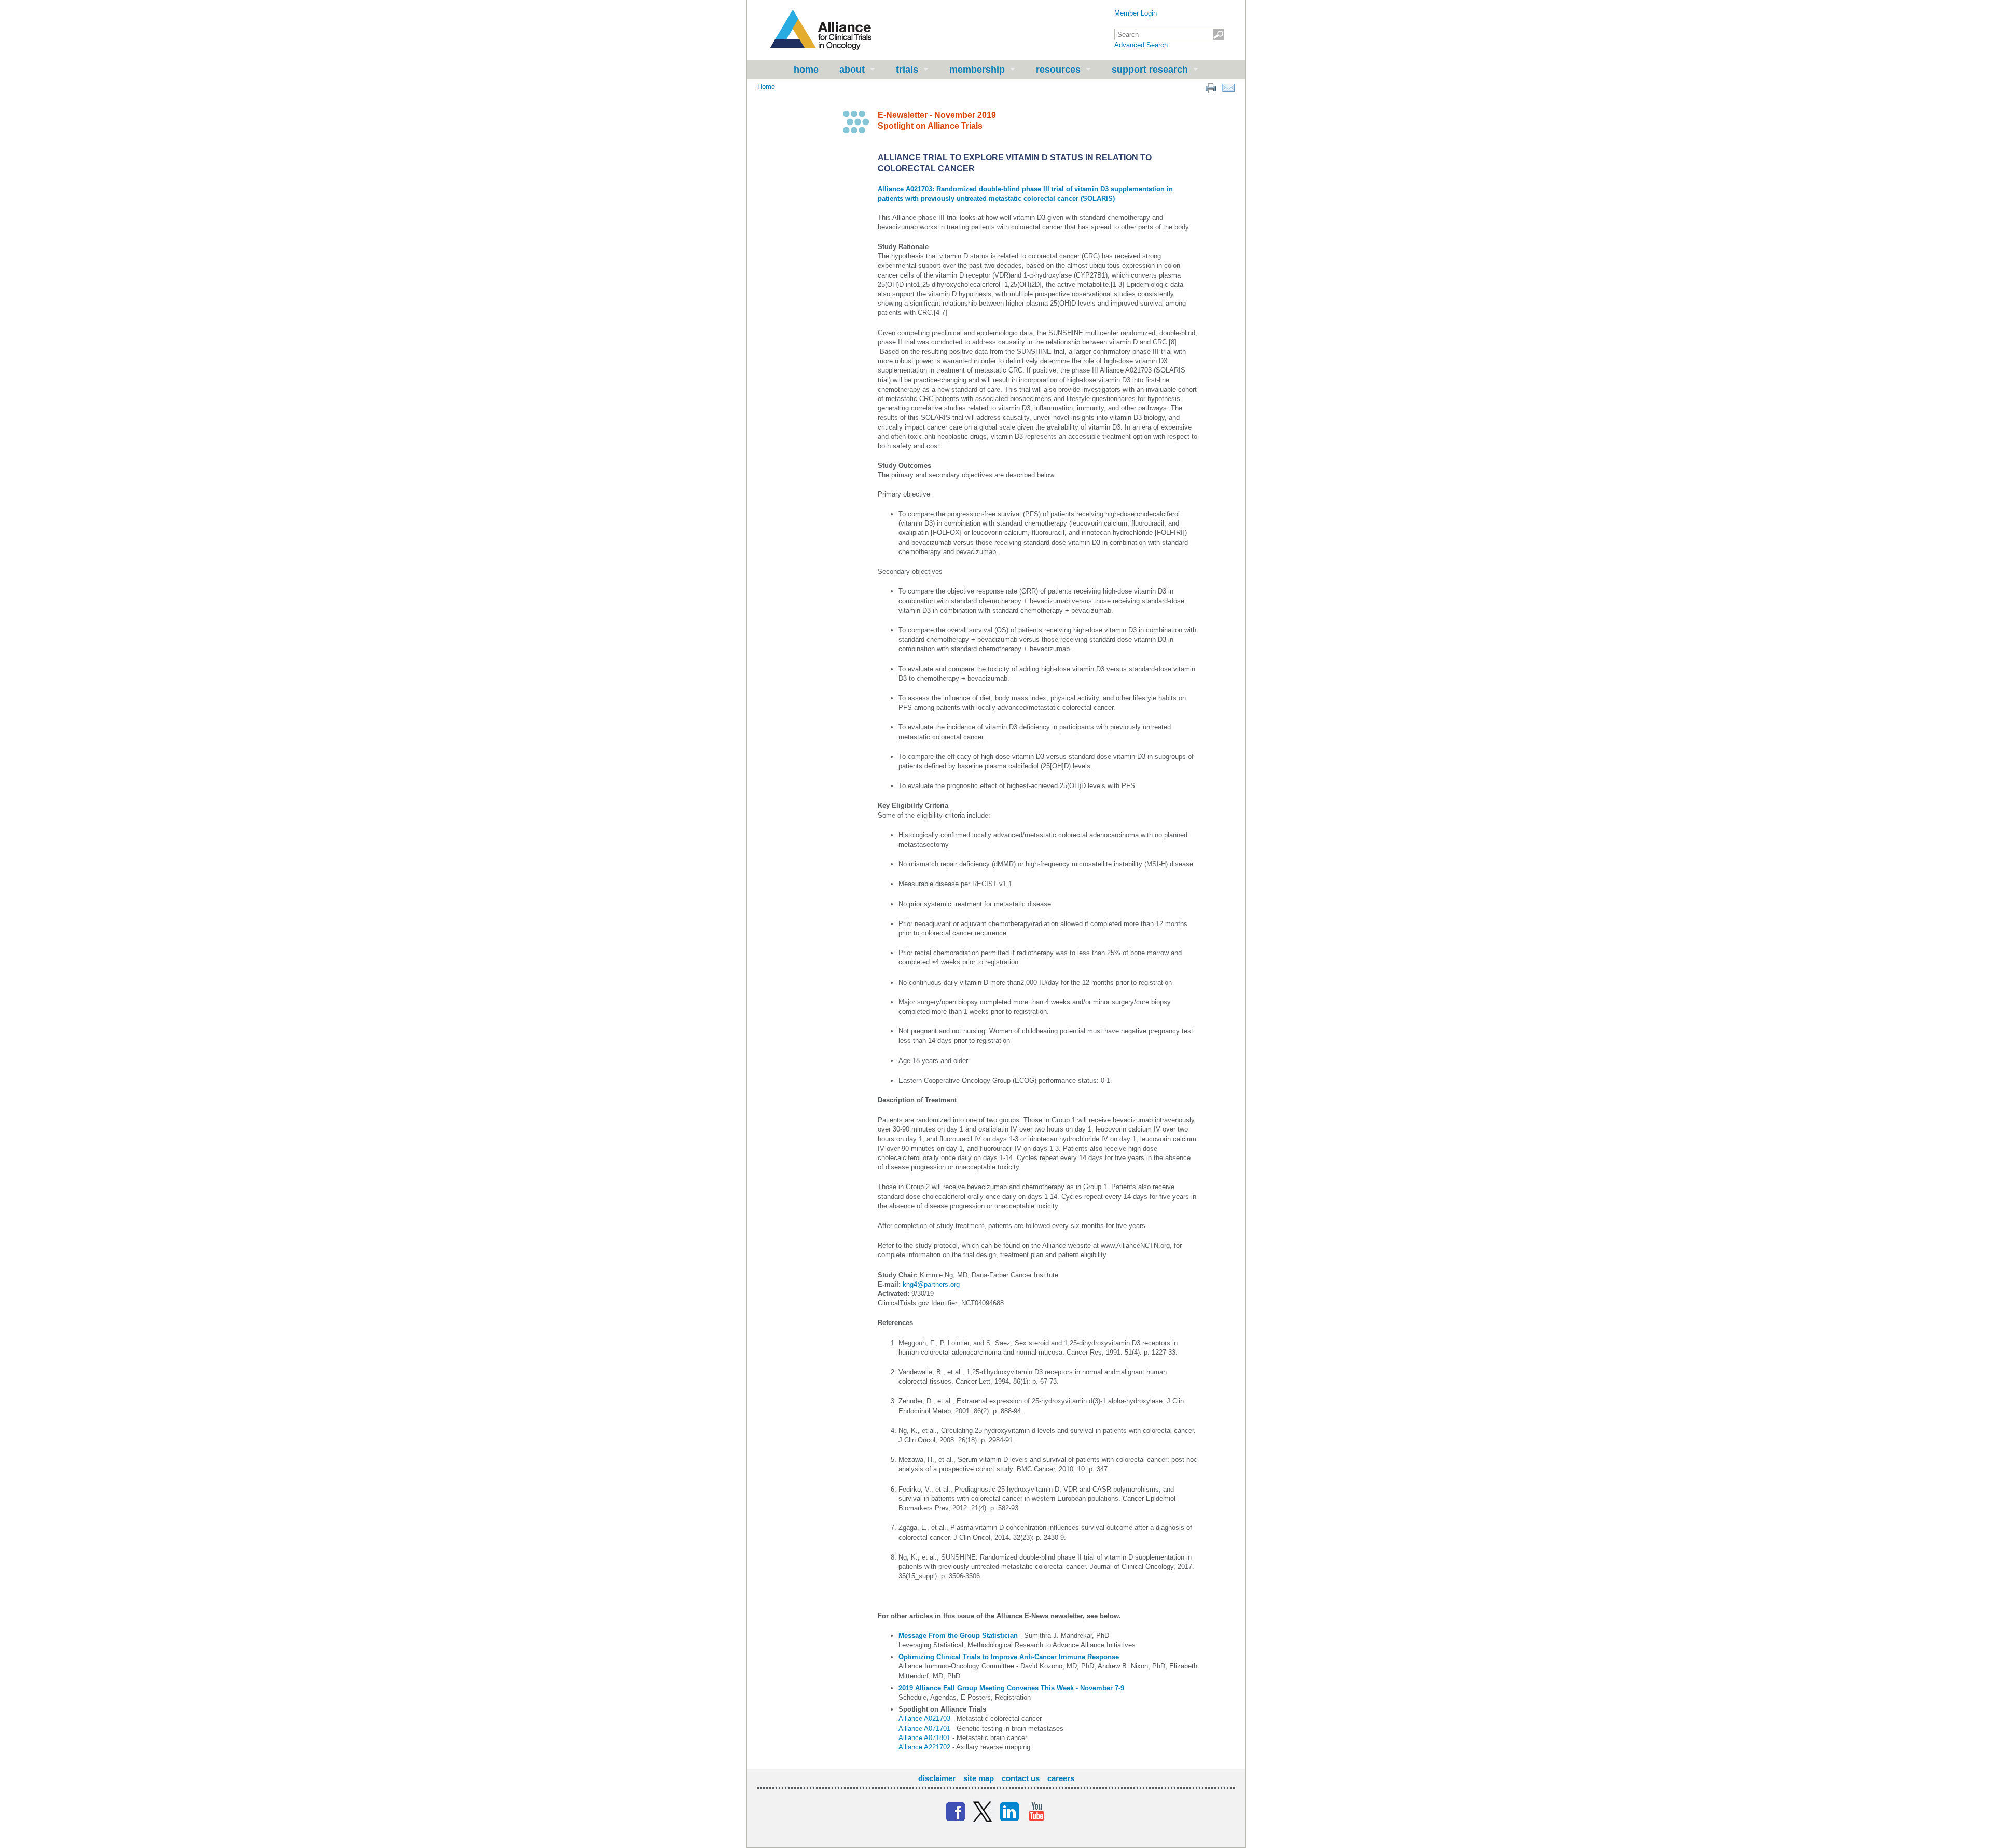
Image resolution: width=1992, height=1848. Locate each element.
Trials (907, 70)
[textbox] (1169, 35)
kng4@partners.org (931, 1284)
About (852, 70)
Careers (1061, 1778)
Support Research (1150, 70)
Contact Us (1021, 1778)
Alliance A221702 (924, 1747)
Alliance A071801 (924, 1738)
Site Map (979, 1778)
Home (806, 70)
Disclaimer (937, 1778)
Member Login (1136, 13)
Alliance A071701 (924, 1728)
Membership (977, 70)
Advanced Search (1141, 45)
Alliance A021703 (924, 1719)
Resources (1058, 70)
